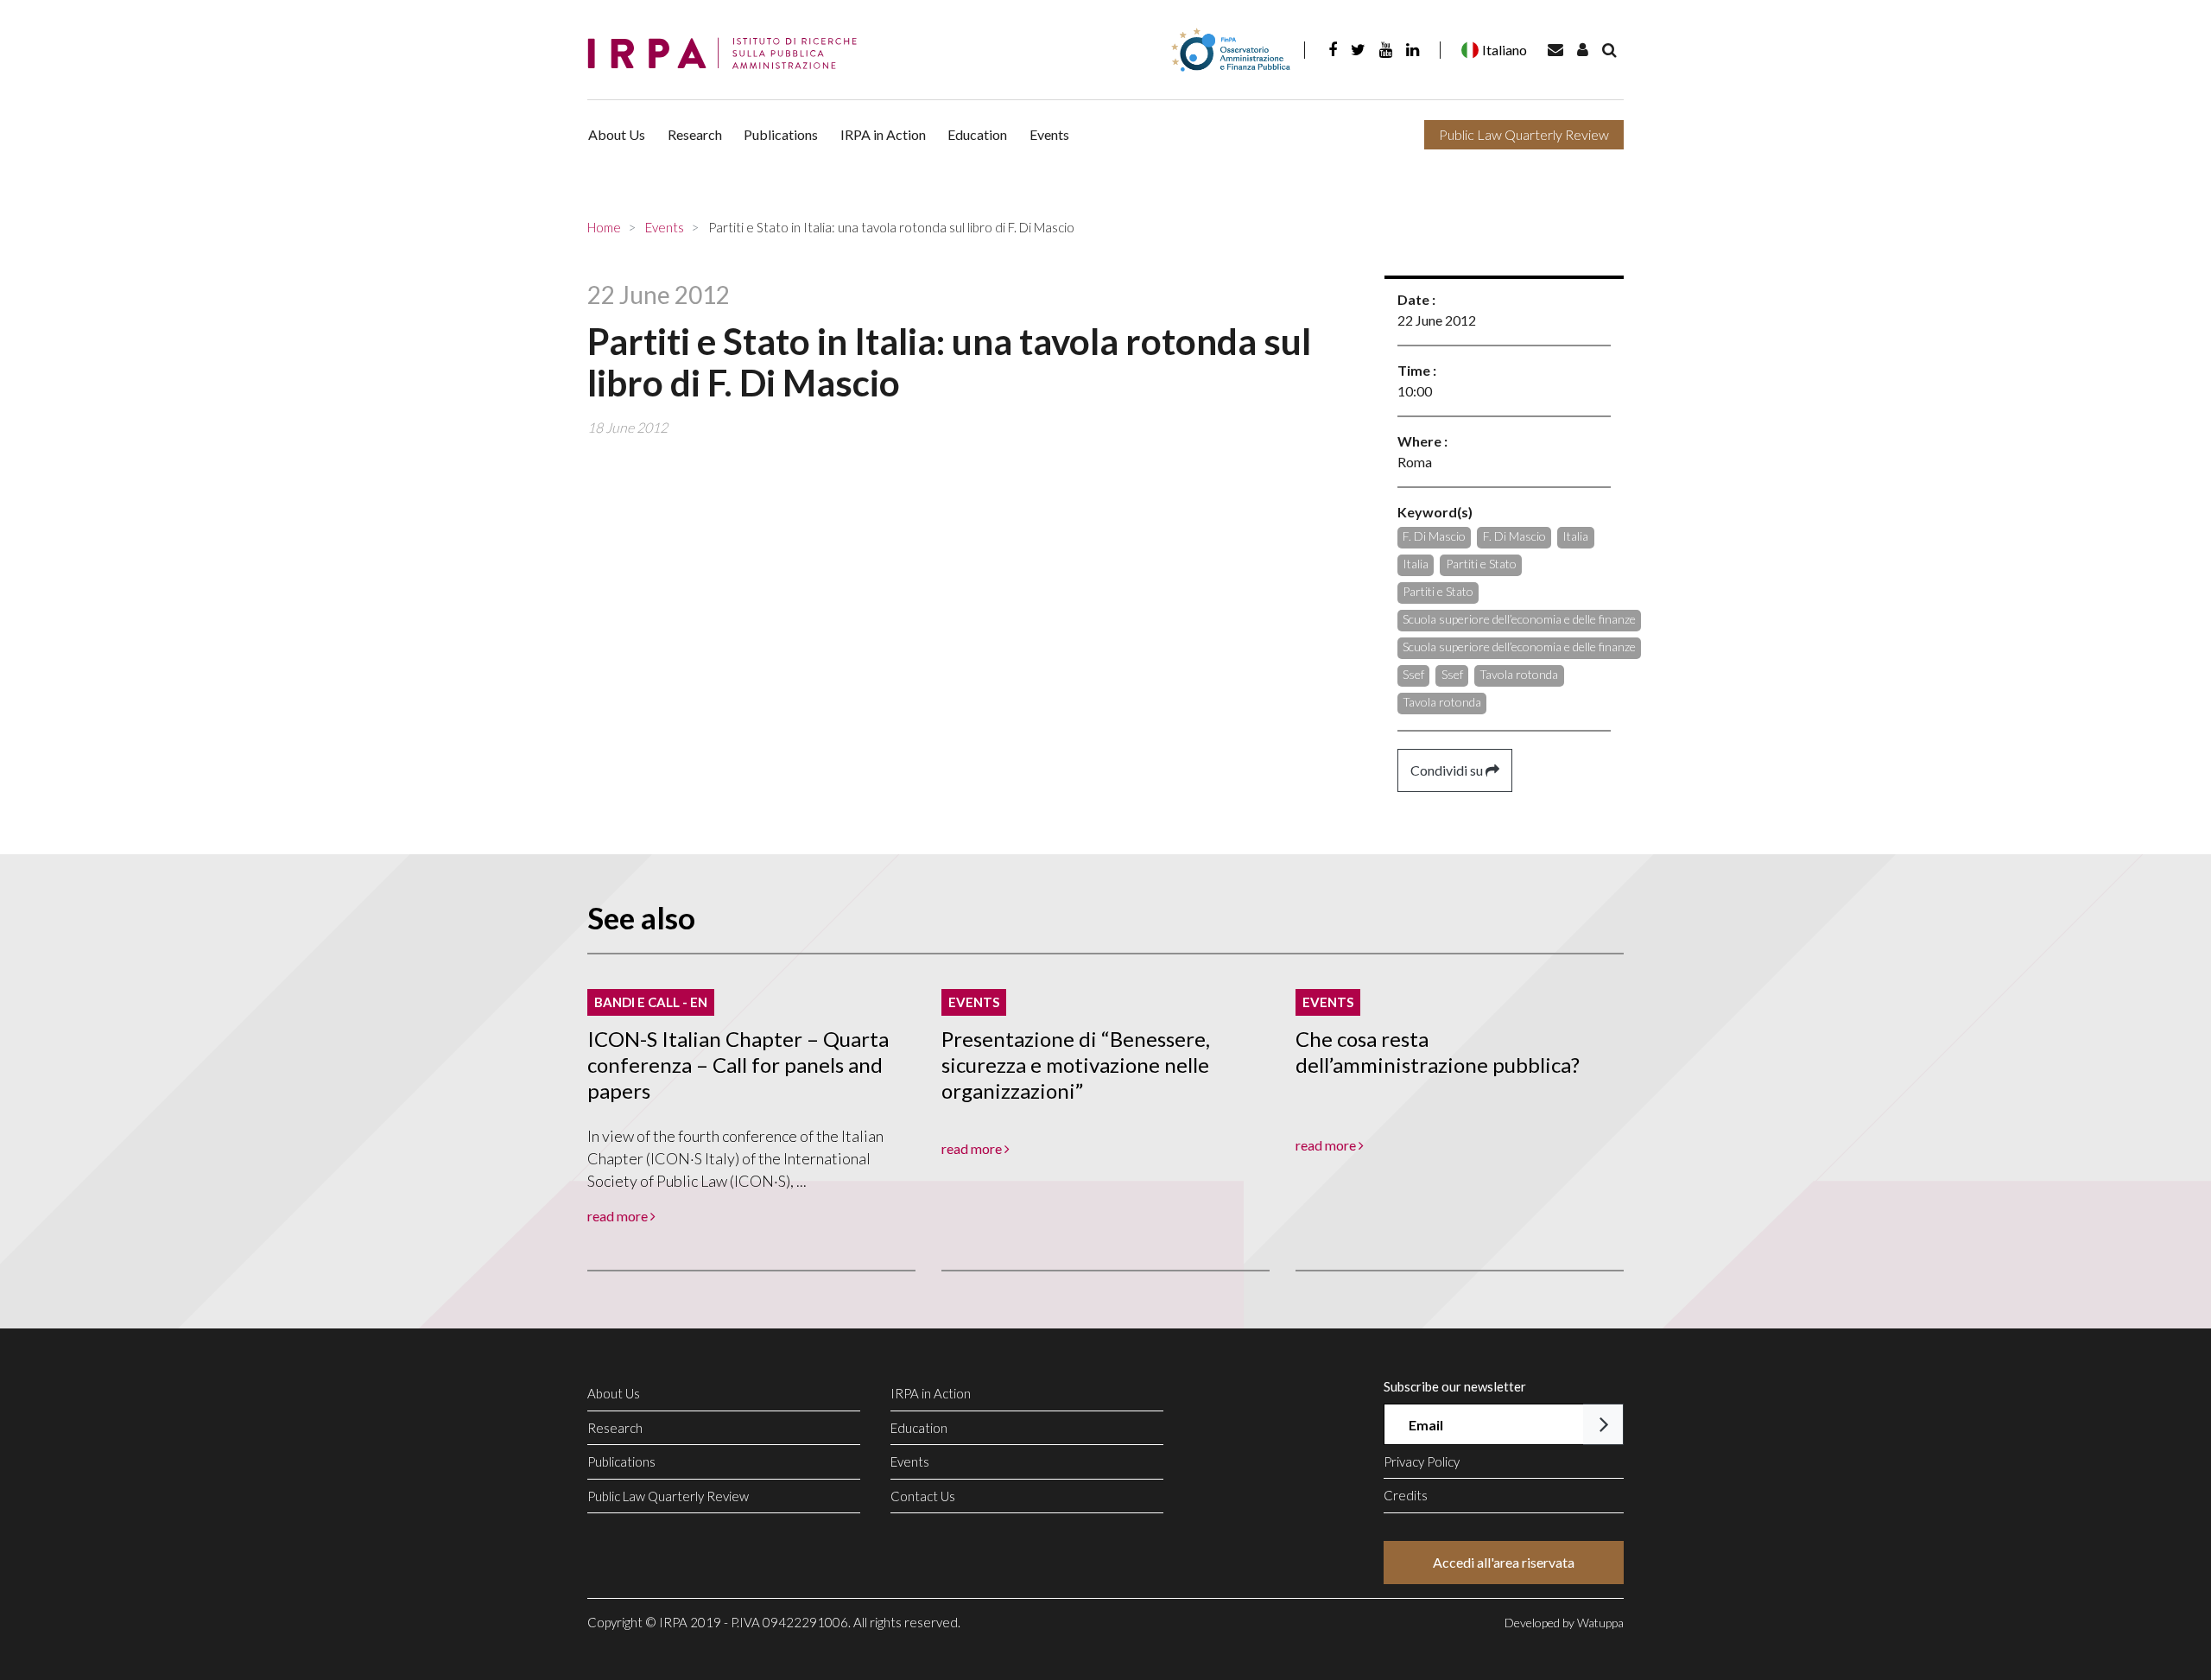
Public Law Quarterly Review (1524, 134)
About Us (617, 134)
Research (695, 134)
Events (1049, 134)
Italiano (1505, 50)
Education (977, 134)
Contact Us (923, 1496)
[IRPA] (728, 54)
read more (619, 1216)
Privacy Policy (1422, 1461)
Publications (781, 134)
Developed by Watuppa (1564, 1623)
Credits (1406, 1495)
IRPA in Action (883, 134)
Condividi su (1448, 770)
